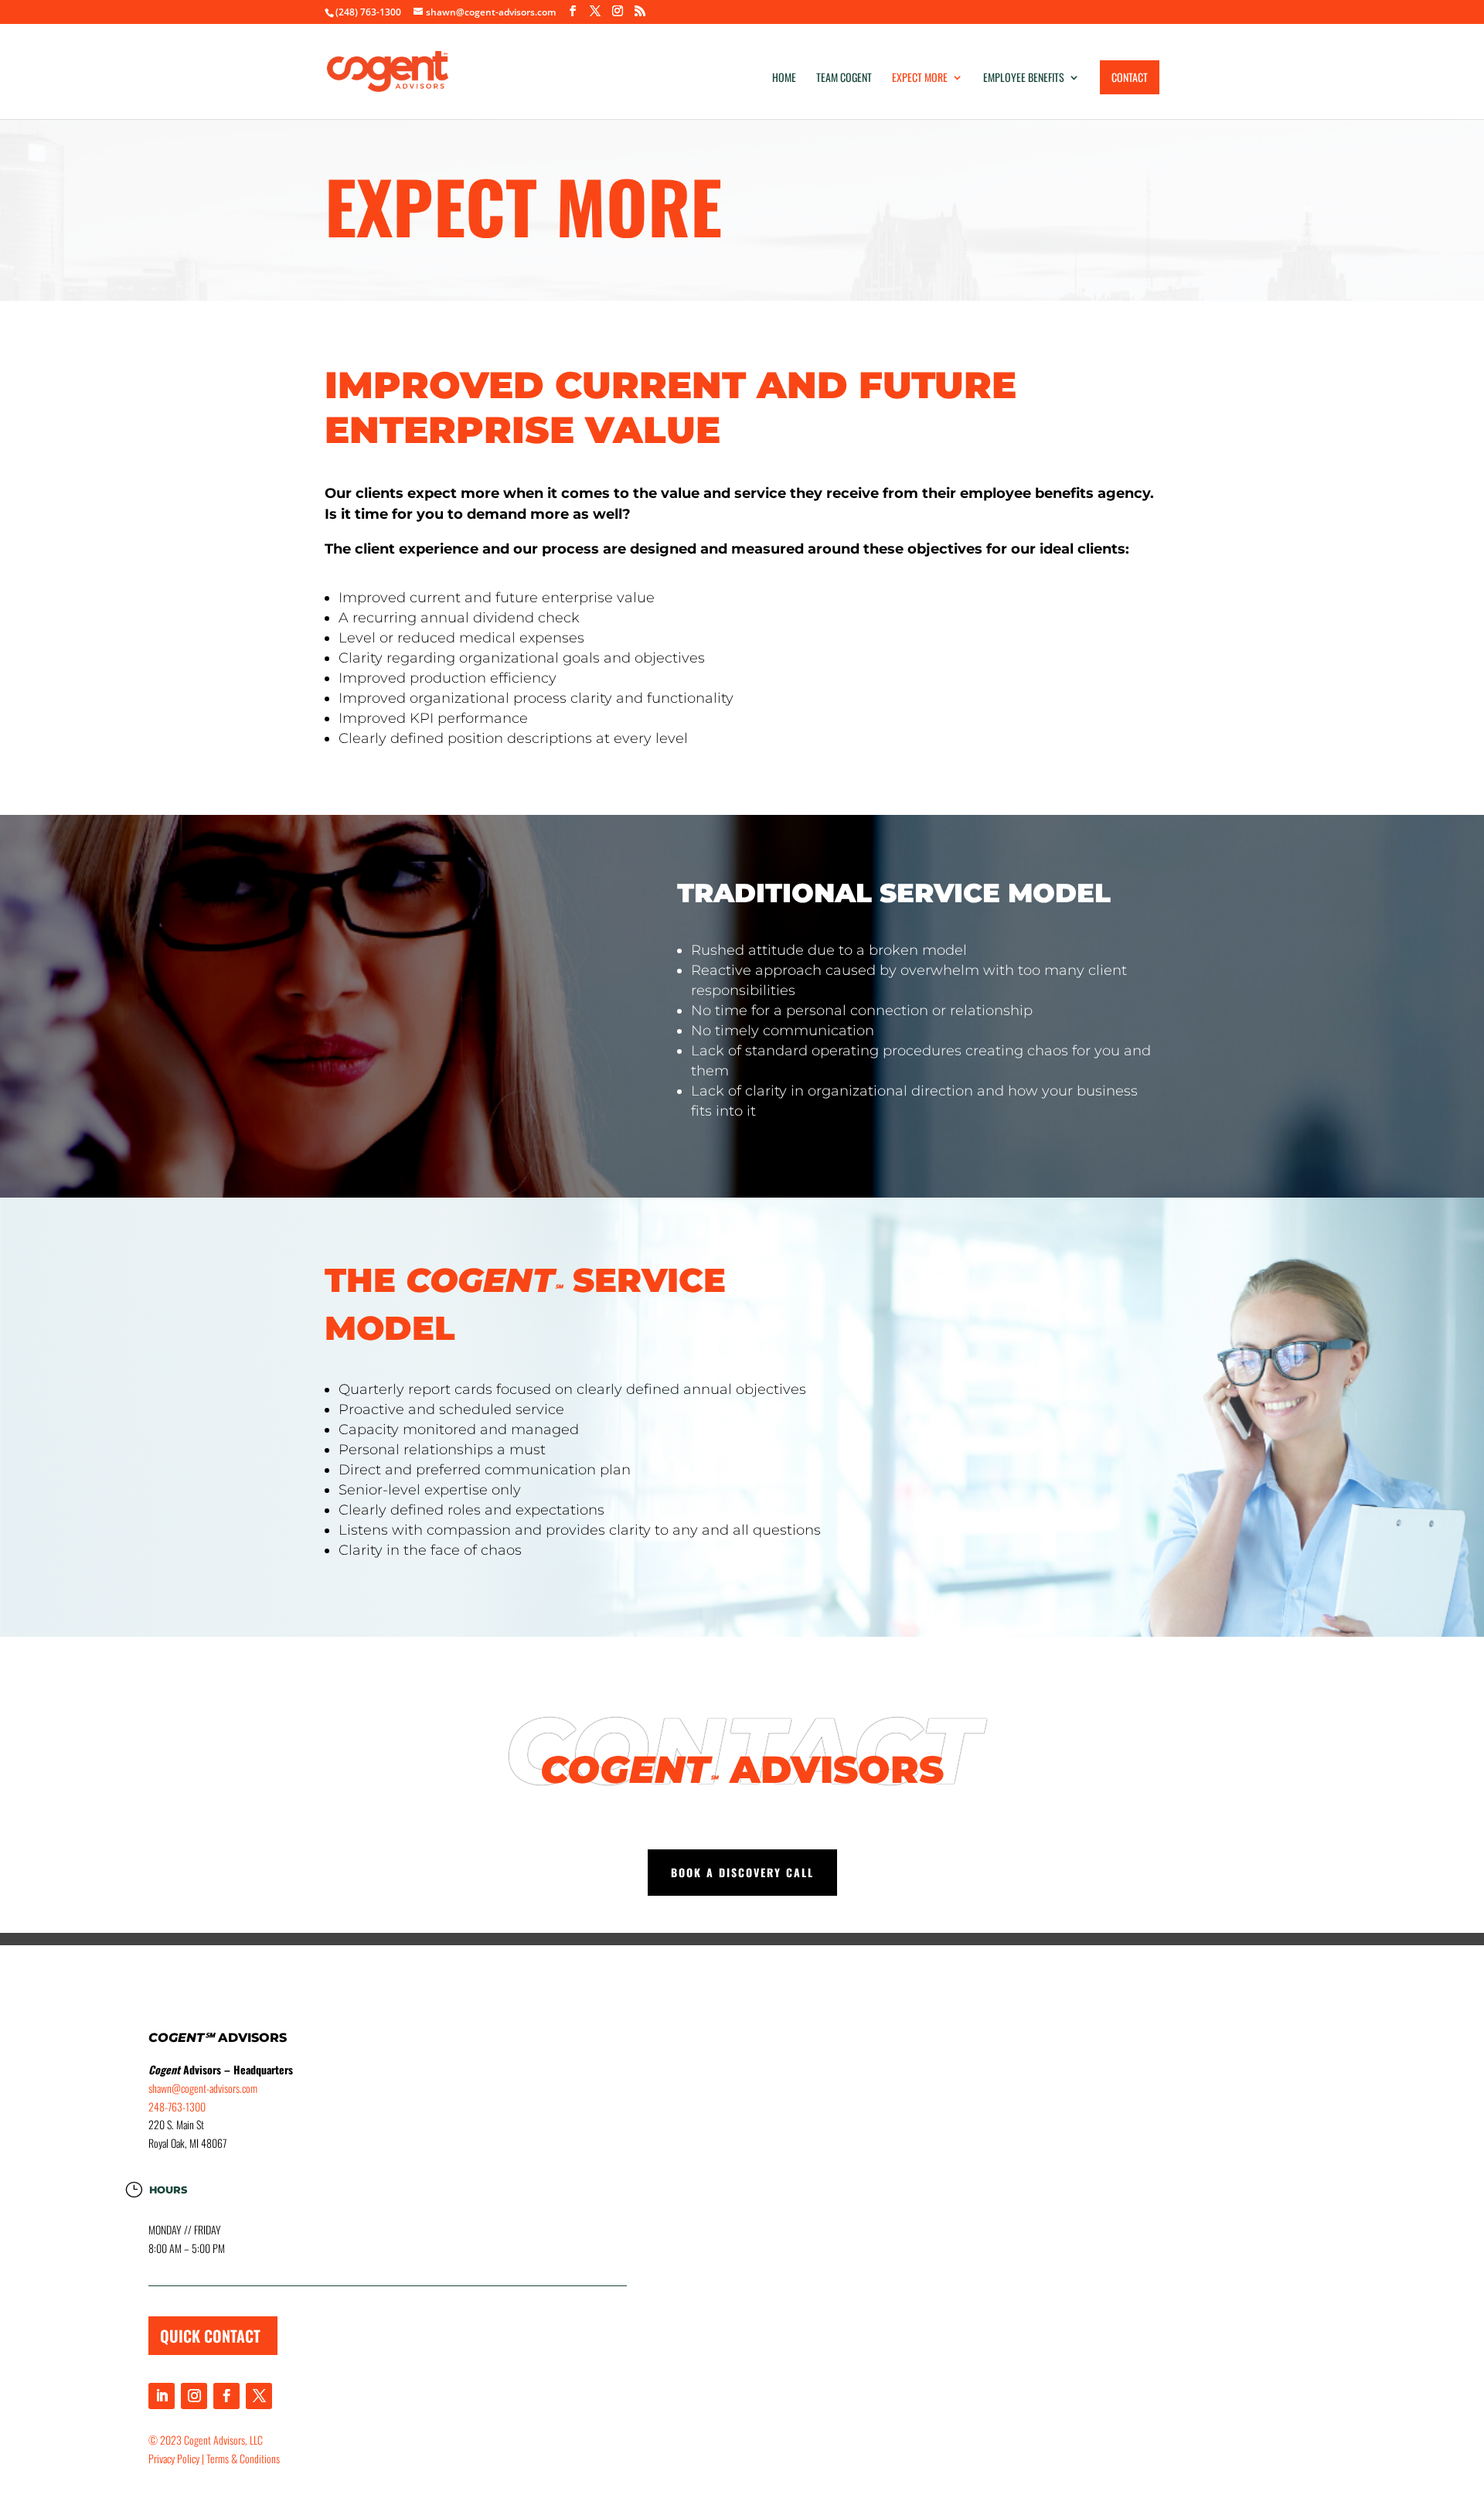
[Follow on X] (259, 2396)
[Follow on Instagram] (194, 2396)
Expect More (920, 78)
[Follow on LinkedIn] (162, 2396)
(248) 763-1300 (368, 12)
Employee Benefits (1024, 78)
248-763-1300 (177, 2106)
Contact (1130, 77)
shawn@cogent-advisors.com (203, 2088)
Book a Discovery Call (742, 1872)
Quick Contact (210, 2336)
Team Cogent (844, 78)
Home (784, 78)
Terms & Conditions (243, 2458)
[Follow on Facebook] (226, 2396)
